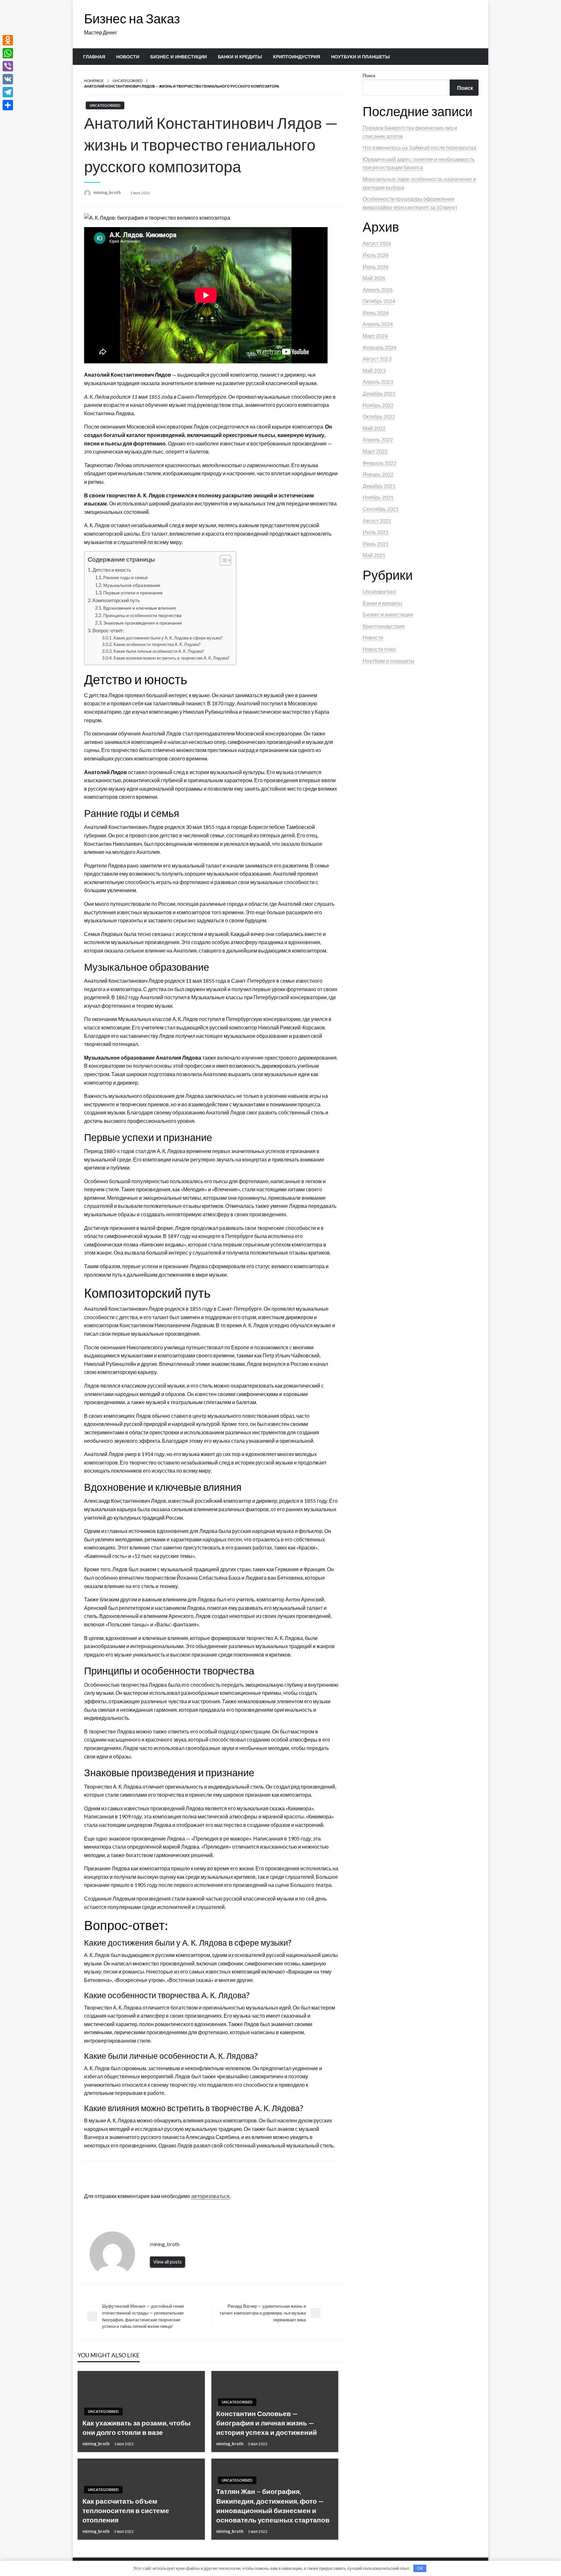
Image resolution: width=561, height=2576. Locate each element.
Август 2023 (377, 359)
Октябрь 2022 (379, 416)
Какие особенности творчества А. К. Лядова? (157, 644)
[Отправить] (8, 105)
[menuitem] (94, 57)
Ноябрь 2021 (378, 497)
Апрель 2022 (378, 439)
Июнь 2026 (376, 267)
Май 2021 (374, 555)
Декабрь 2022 (379, 393)
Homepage (94, 81)
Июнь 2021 (376, 544)
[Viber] (8, 66)
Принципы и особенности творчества (142, 615)
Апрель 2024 (378, 324)
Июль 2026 (376, 255)
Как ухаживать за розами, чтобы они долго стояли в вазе (137, 2427)
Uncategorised (127, 81)
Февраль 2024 (380, 347)
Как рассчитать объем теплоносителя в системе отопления (126, 2510)
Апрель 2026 (378, 290)
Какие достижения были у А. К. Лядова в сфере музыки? (168, 638)
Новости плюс (380, 649)
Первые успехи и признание (133, 593)
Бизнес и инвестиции (179, 57)
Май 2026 (374, 278)
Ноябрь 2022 (378, 405)
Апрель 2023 (378, 382)
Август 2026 (377, 243)
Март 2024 (375, 336)
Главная (94, 57)
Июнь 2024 (376, 313)
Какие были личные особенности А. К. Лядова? (159, 651)
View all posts (168, 2262)
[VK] (8, 79)
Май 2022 (374, 428)
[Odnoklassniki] (8, 40)
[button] (222, 560)
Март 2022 (375, 451)
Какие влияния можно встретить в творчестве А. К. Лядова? (172, 658)
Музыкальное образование (132, 585)
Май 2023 (374, 370)
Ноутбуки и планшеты (361, 57)
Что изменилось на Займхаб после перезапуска (419, 147)
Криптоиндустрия (297, 57)
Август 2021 (377, 521)
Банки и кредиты (240, 57)
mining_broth (108, 192)
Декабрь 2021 (379, 486)
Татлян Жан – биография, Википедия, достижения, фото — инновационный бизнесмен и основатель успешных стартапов (273, 2505)
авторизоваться (210, 2196)
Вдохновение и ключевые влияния (140, 608)
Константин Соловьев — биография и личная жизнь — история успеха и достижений (267, 2423)
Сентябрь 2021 (381, 509)
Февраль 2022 (380, 463)
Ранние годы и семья (125, 577)
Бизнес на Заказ (132, 18)
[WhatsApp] (8, 53)
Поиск (369, 75)
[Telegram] (8, 92)
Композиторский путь (116, 600)
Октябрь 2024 (379, 301)
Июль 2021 (376, 532)
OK (420, 2568)
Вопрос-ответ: (108, 630)
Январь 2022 (378, 474)
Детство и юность (112, 570)
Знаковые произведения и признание (143, 623)
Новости (128, 57)
